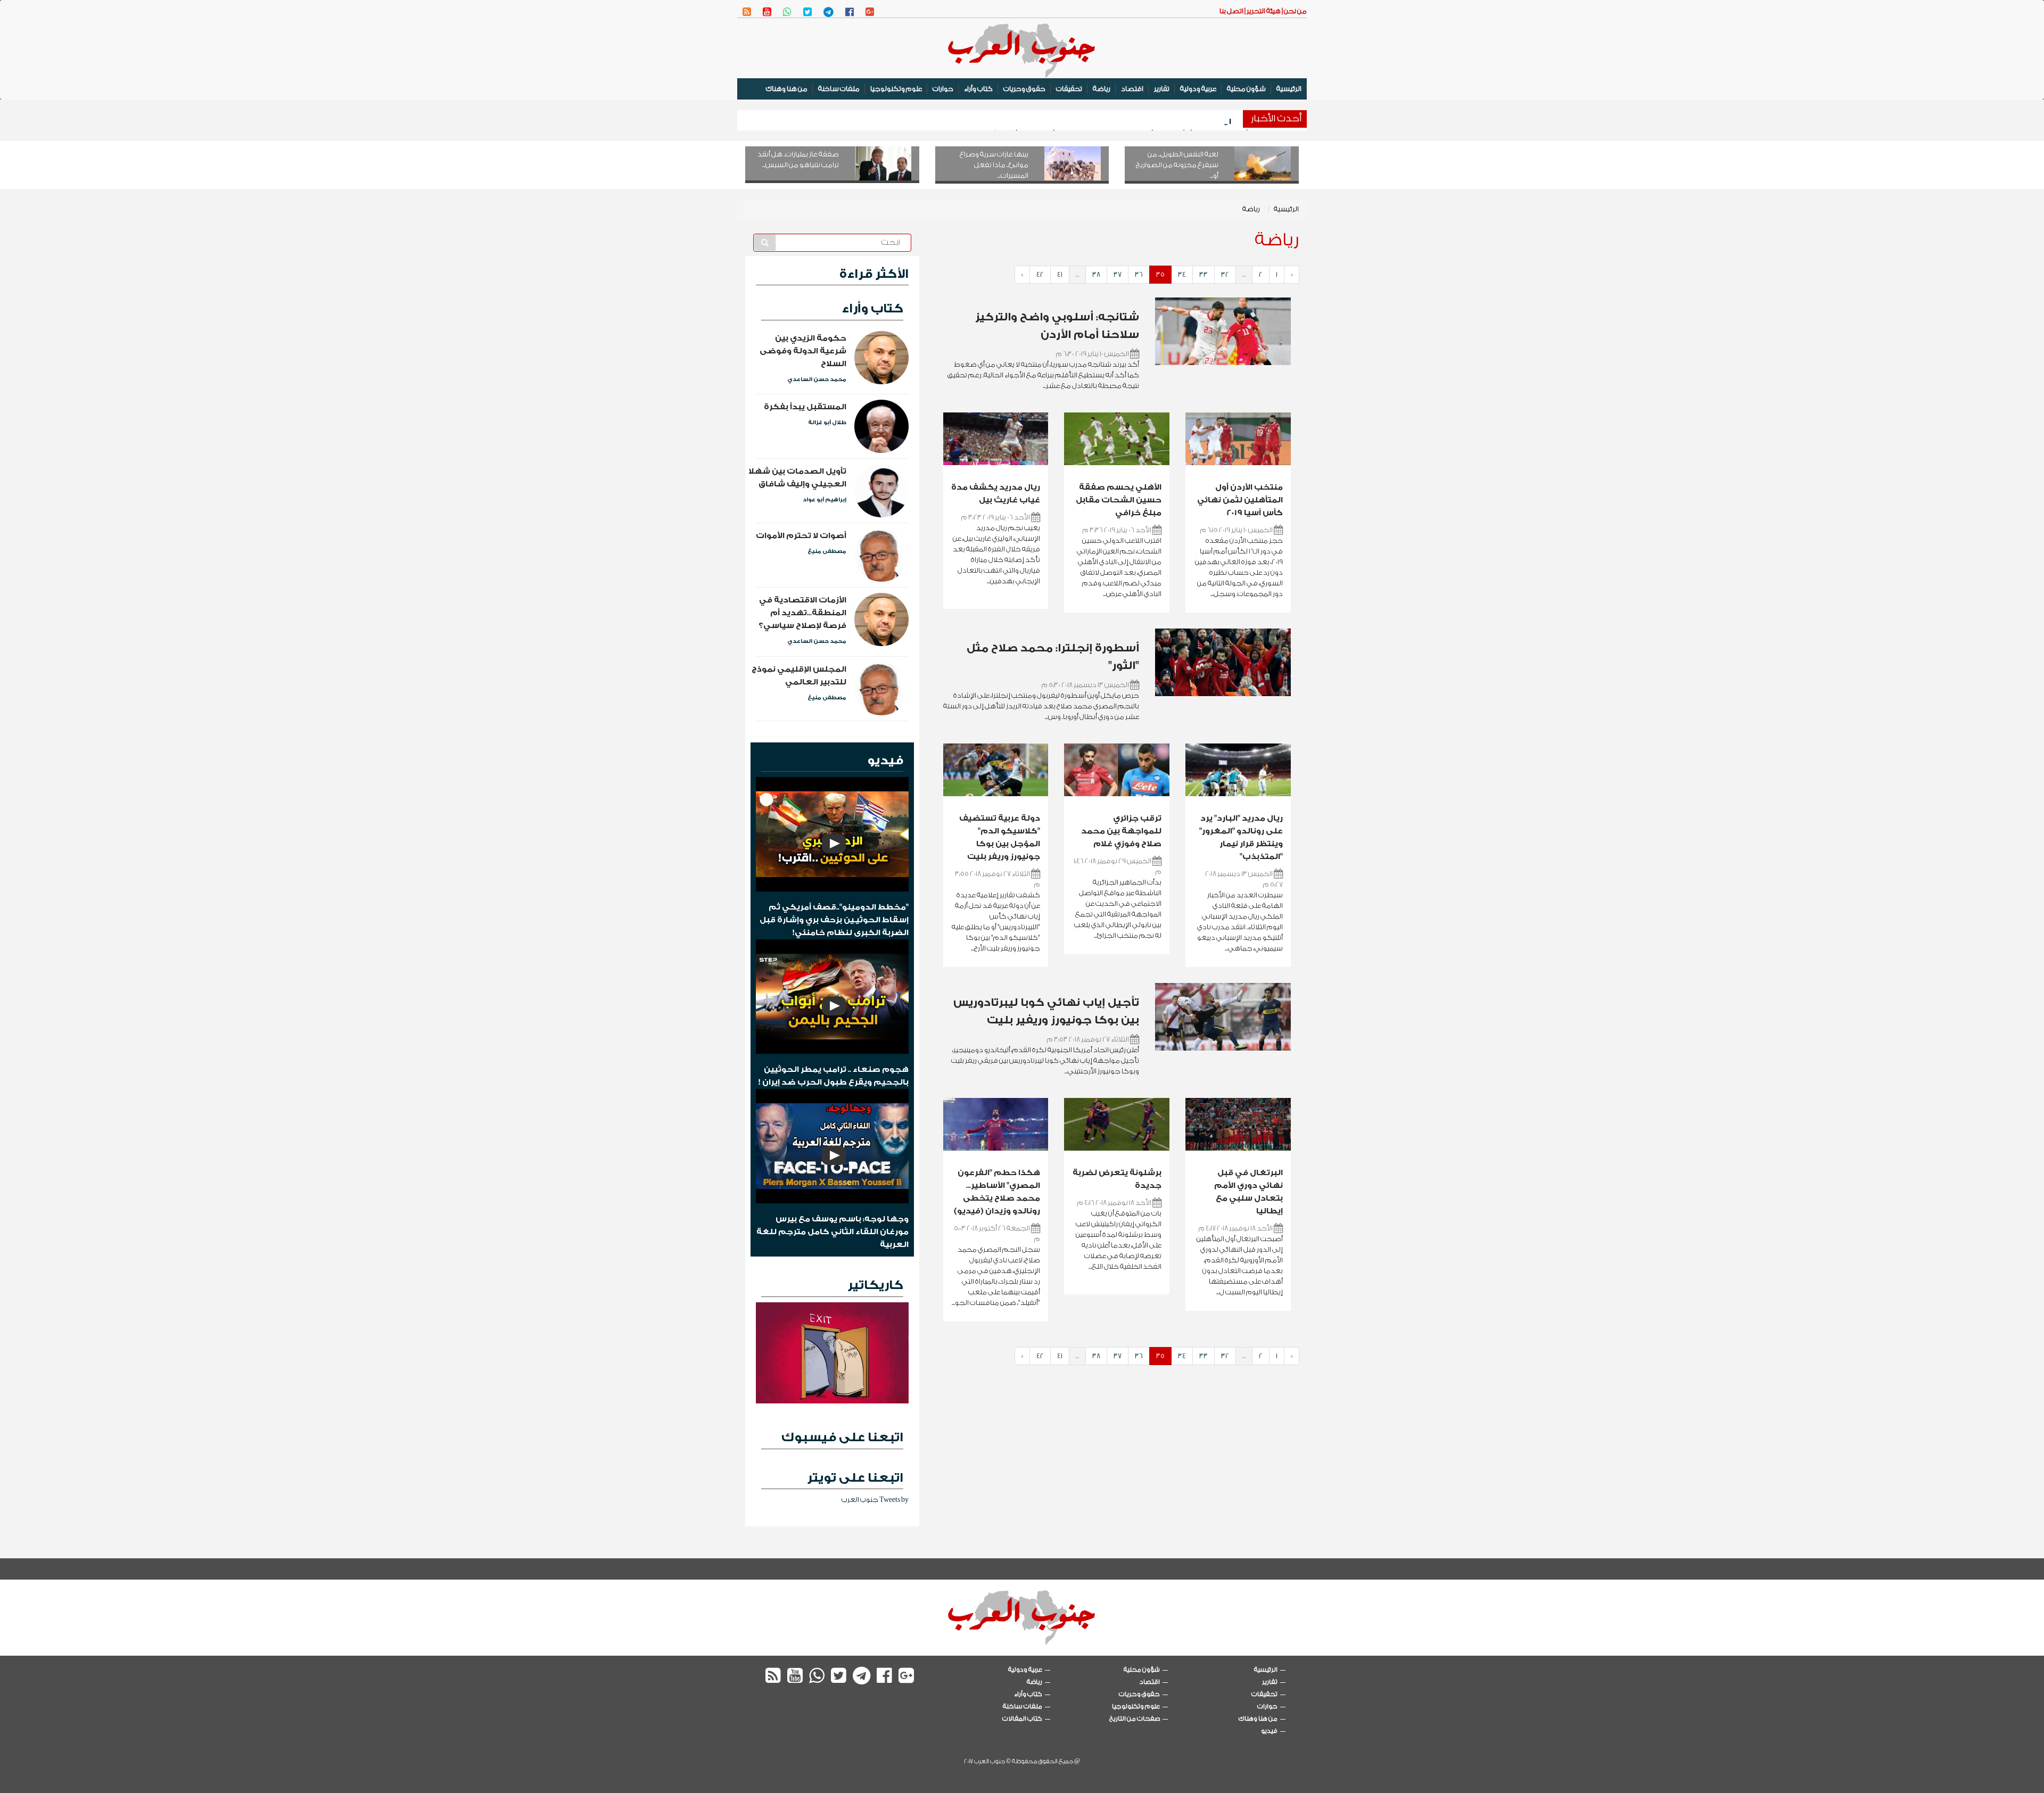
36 (1139, 274)
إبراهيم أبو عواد (825, 500)
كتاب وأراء (978, 89)
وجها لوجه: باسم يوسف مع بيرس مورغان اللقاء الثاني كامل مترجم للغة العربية (833, 1232)
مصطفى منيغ (827, 551)
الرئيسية (1289, 89)
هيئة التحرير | (1262, 11)
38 (1096, 274)
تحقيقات (1069, 89)
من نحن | (1294, 11)
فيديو (885, 760)
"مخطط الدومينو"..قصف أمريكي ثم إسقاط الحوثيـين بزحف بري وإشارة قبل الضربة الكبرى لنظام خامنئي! (834, 920)
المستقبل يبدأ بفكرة (805, 407)
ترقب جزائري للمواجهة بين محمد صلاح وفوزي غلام (1121, 831)
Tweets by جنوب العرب (875, 1499)
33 (1204, 274)
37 (1118, 274)
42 (1040, 274)
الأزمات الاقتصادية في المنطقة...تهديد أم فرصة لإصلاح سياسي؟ (802, 613)
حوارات (943, 89)
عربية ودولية (1198, 89)
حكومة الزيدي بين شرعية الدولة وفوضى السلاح (803, 351)
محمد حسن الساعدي (817, 379)
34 (1182, 274)
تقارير (1162, 89)
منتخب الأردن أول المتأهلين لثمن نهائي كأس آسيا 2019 (1240, 500)
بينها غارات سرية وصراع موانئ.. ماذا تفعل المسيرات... (994, 165)
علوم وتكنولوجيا (896, 89)
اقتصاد (1132, 89)
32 (1225, 274)
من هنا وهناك (787, 89)
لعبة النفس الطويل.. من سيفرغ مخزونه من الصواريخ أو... (1177, 165)
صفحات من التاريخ (1135, 1718)
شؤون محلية (1246, 89)
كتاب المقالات (1022, 1719)
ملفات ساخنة (839, 89)
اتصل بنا (1231, 11)
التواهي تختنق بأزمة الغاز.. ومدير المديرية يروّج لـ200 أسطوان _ (1113, 122)
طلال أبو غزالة (827, 423)
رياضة (1102, 89)
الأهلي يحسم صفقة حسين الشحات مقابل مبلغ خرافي (1119, 500)
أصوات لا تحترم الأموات (801, 536)
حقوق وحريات (1024, 89)
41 (1060, 274)
